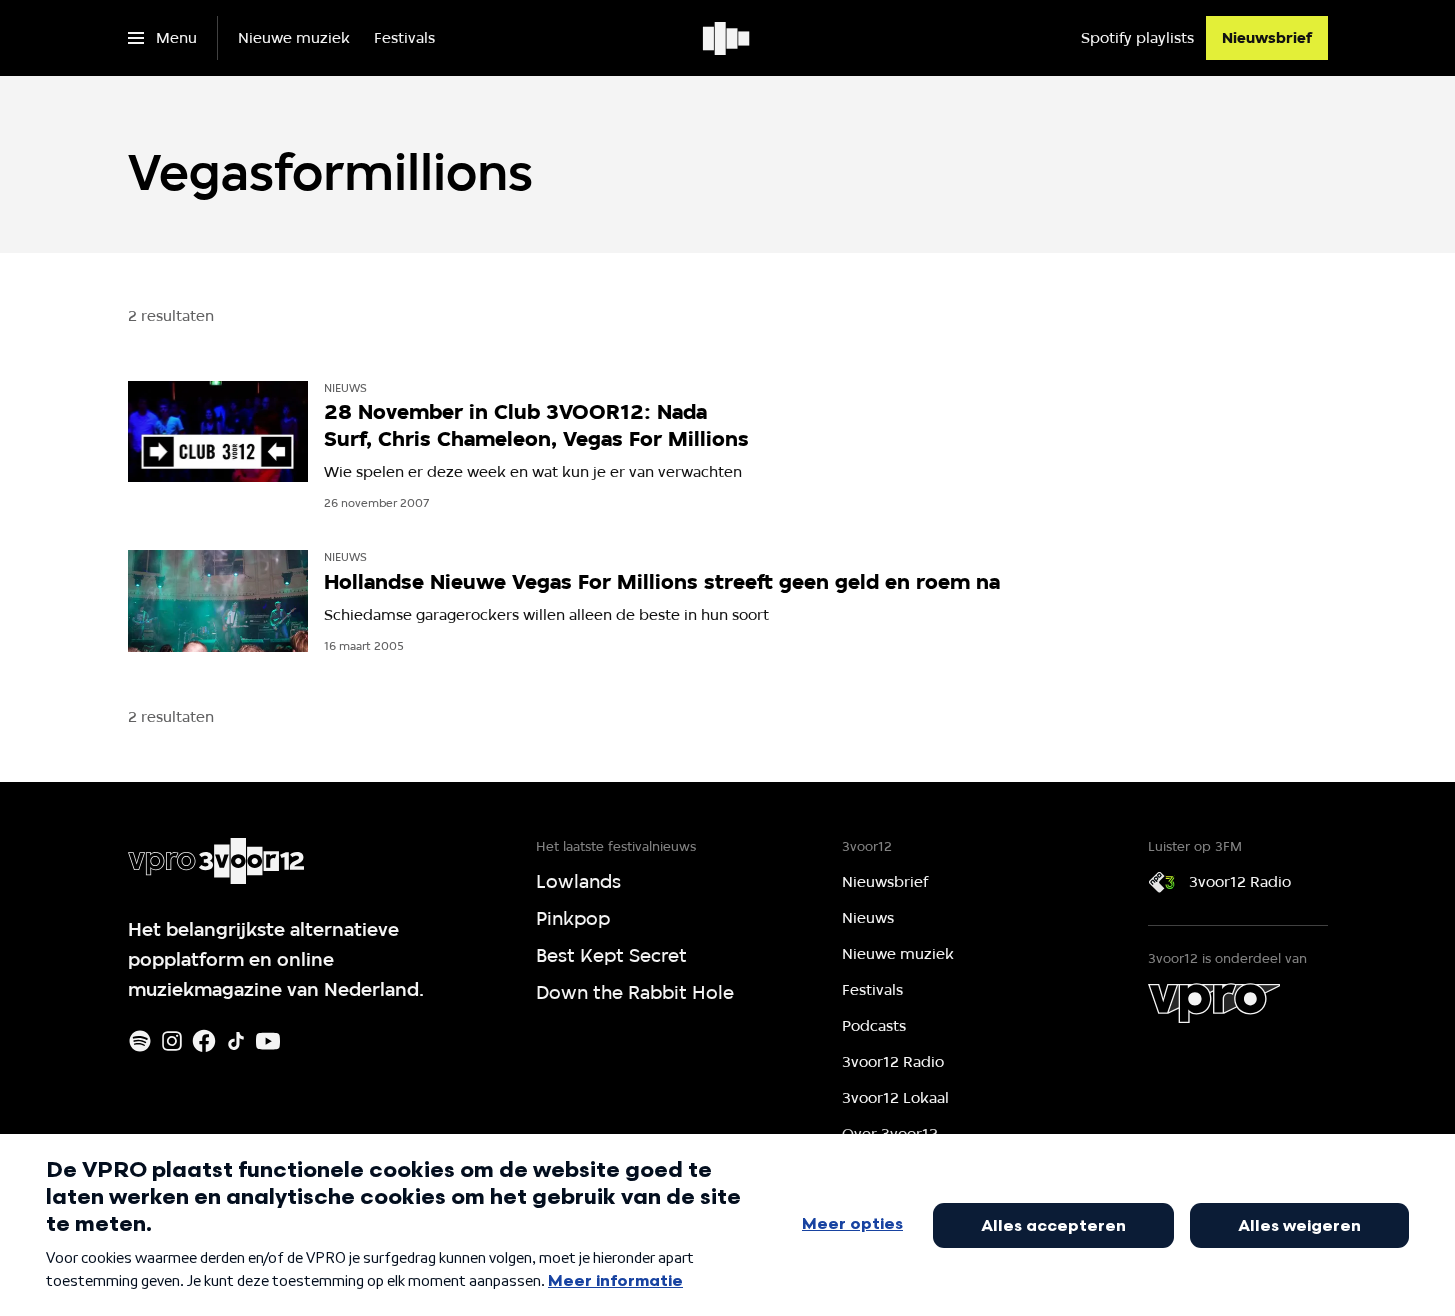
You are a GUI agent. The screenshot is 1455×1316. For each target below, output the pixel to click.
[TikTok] (236, 1041)
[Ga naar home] (727, 38)
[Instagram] (172, 1041)
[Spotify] (140, 1041)
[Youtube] (268, 1041)
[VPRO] (1214, 1003)
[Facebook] (204, 1041)
